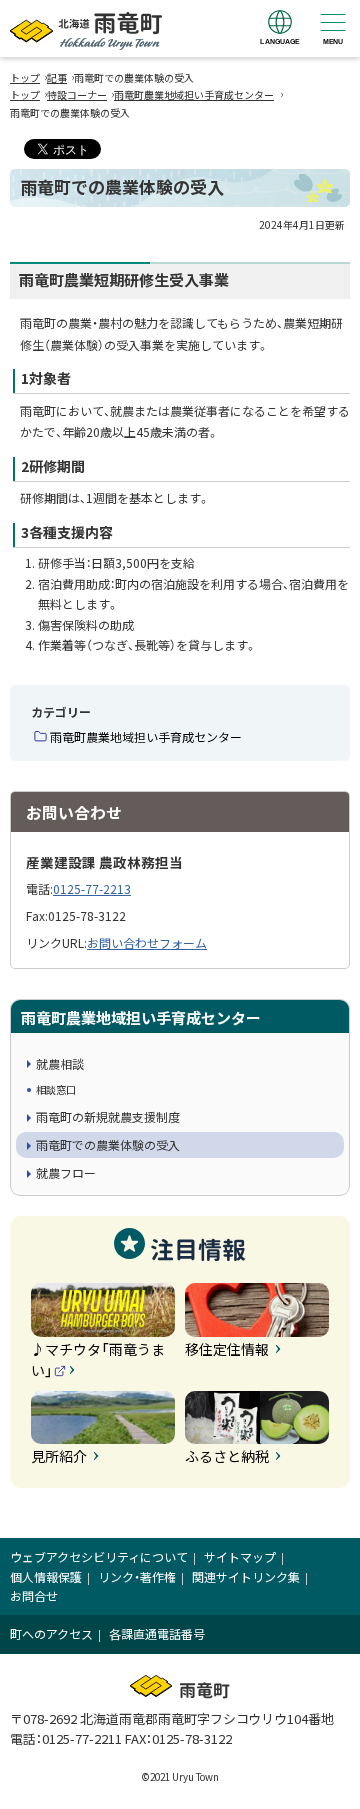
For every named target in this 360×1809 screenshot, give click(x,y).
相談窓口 (56, 1089)
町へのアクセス (51, 1633)
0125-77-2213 (92, 888)
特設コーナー (77, 94)
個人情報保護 (46, 1576)
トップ (25, 77)
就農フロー (66, 1172)
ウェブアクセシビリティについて (99, 1556)
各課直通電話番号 (157, 1633)
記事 (57, 77)
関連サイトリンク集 (246, 1576)
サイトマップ (240, 1556)
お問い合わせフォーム (147, 942)
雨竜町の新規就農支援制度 (108, 1116)
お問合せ (34, 1595)
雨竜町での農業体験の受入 (108, 1144)
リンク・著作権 (137, 1576)
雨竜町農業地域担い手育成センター (194, 94)
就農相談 (60, 1063)
